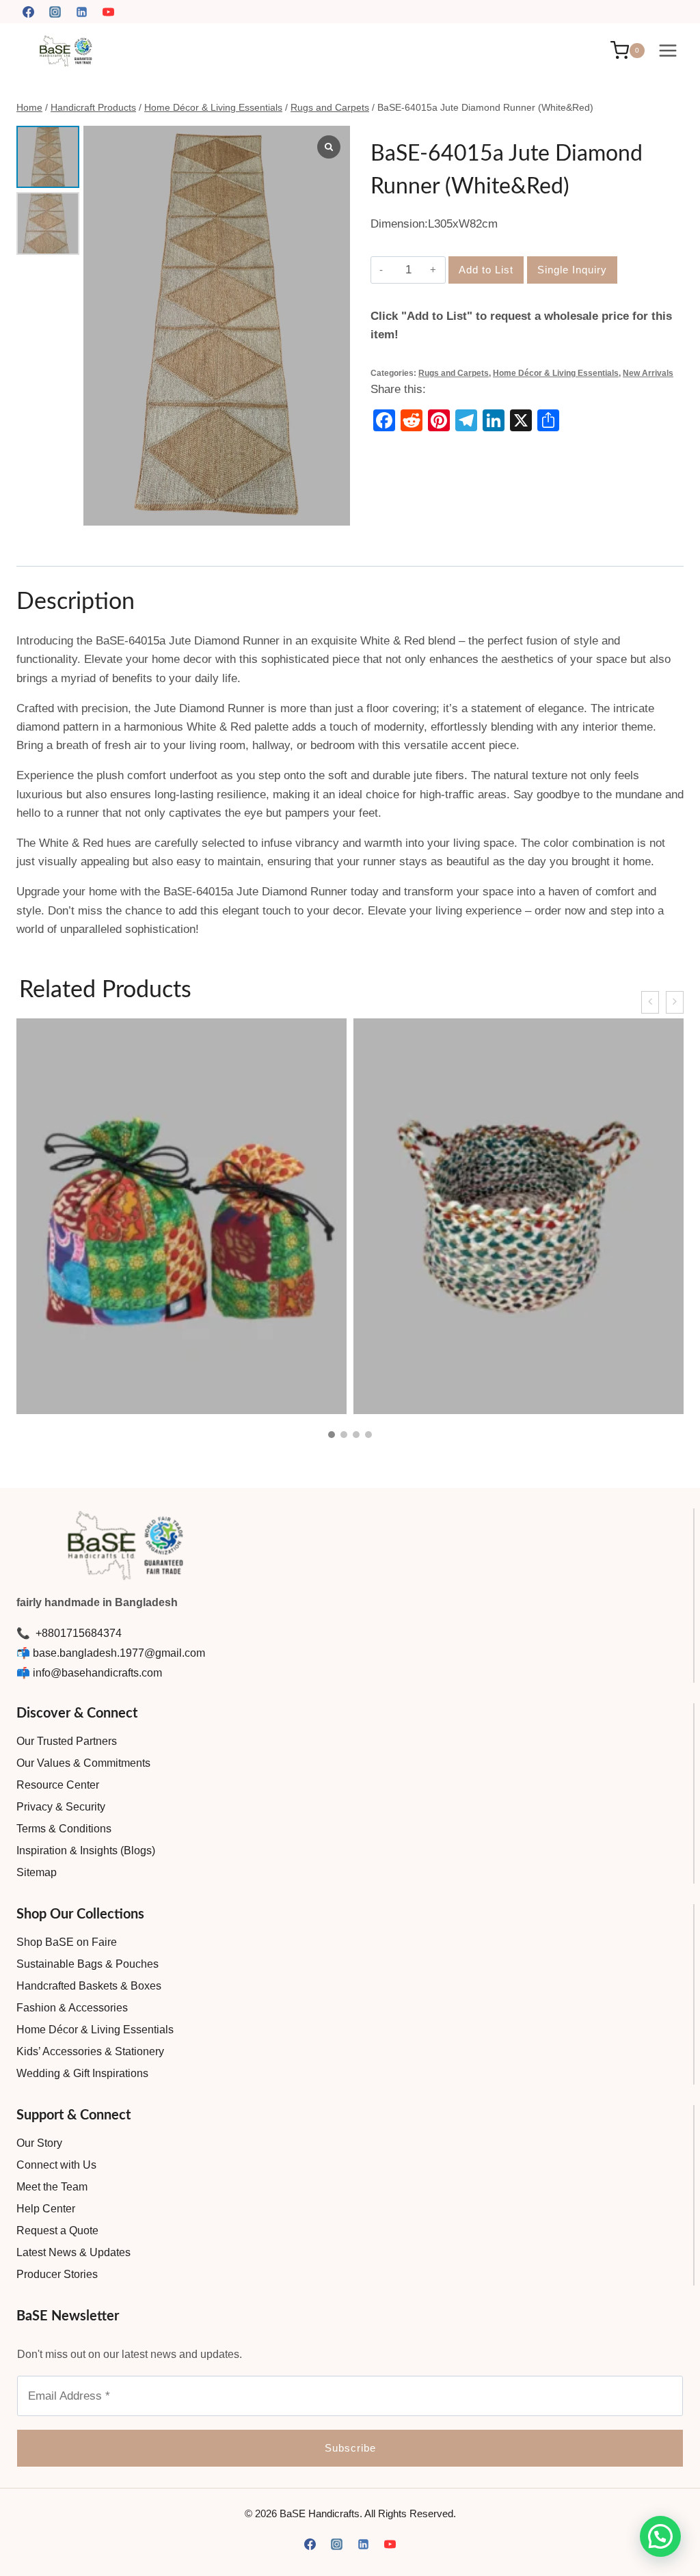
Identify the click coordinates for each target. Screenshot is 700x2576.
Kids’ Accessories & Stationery (90, 2051)
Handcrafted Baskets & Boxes (89, 1986)
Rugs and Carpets (454, 373)
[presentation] (650, 1002)
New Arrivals (648, 373)
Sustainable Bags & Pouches (87, 1964)
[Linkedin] (81, 12)
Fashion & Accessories (72, 2008)
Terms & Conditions (64, 1829)
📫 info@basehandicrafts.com (89, 1673)
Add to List (486, 270)
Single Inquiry (572, 270)
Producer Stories (57, 2274)
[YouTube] (108, 12)
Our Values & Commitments (83, 1763)
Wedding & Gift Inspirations (82, 2073)
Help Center (46, 2209)
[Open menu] (668, 50)
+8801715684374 (77, 1633)
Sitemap (37, 1872)
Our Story (39, 2143)
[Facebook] (28, 12)
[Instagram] (55, 12)
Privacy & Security (61, 1807)
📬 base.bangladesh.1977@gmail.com (111, 1653)
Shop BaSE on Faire (67, 1942)
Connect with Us (56, 2165)
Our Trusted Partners (67, 1741)
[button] (332, 1435)
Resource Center (58, 1785)
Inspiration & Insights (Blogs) (86, 1850)
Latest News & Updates (73, 2252)
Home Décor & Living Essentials (556, 373)
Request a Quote (57, 2231)
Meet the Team (52, 2187)
